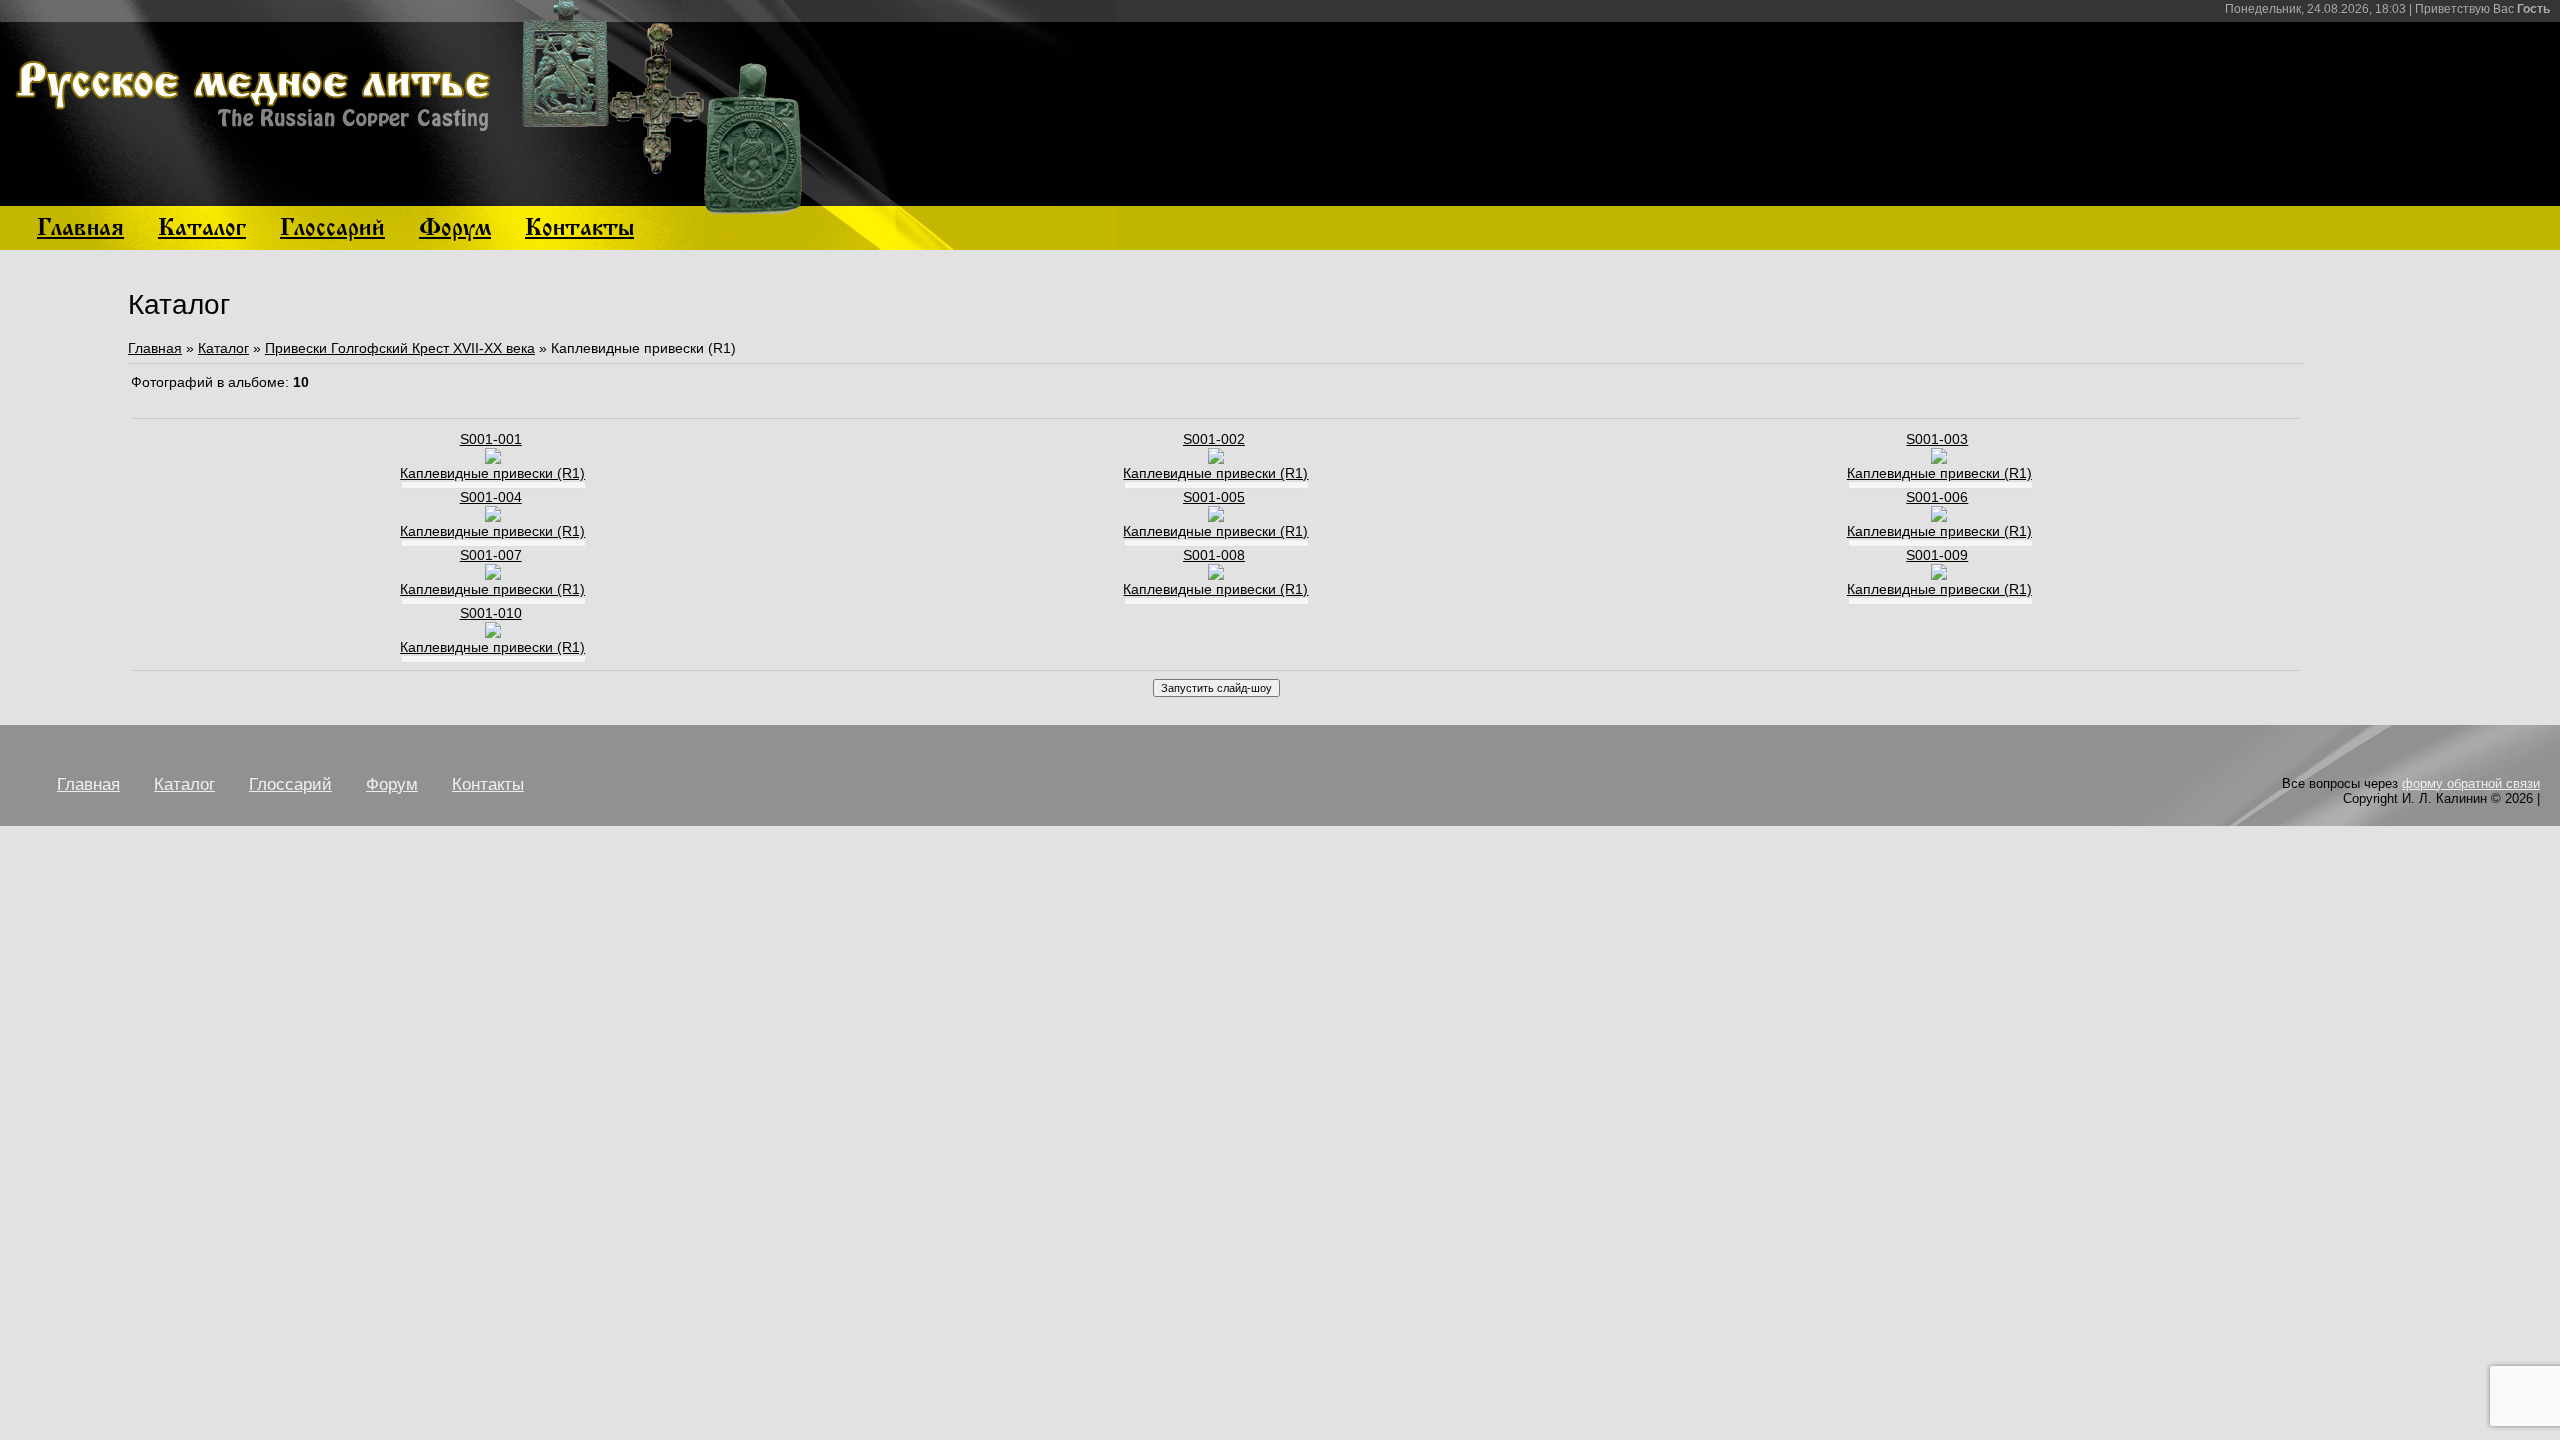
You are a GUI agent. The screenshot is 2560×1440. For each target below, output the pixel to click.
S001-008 (1214, 555)
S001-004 (491, 497)
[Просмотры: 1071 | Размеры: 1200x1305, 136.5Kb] (1216, 459)
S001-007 (491, 555)
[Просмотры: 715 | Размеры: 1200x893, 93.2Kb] (1216, 517)
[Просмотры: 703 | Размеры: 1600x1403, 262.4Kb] (493, 459)
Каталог (223, 348)
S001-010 (491, 613)
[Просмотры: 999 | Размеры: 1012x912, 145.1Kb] (1939, 459)
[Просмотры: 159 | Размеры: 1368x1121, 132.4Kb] (1939, 575)
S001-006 (1937, 497)
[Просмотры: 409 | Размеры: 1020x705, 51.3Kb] (1216, 575)
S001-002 (1214, 439)
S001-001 (491, 439)
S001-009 (1937, 555)
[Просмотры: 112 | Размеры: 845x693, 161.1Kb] (493, 633)
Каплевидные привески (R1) (492, 473)
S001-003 (1937, 439)
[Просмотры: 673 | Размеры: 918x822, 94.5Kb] (493, 575)
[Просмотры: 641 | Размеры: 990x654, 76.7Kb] (1939, 517)
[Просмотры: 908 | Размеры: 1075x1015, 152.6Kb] (493, 517)
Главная (155, 348)
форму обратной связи (2471, 783)
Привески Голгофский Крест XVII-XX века (400, 348)
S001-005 (1214, 497)
